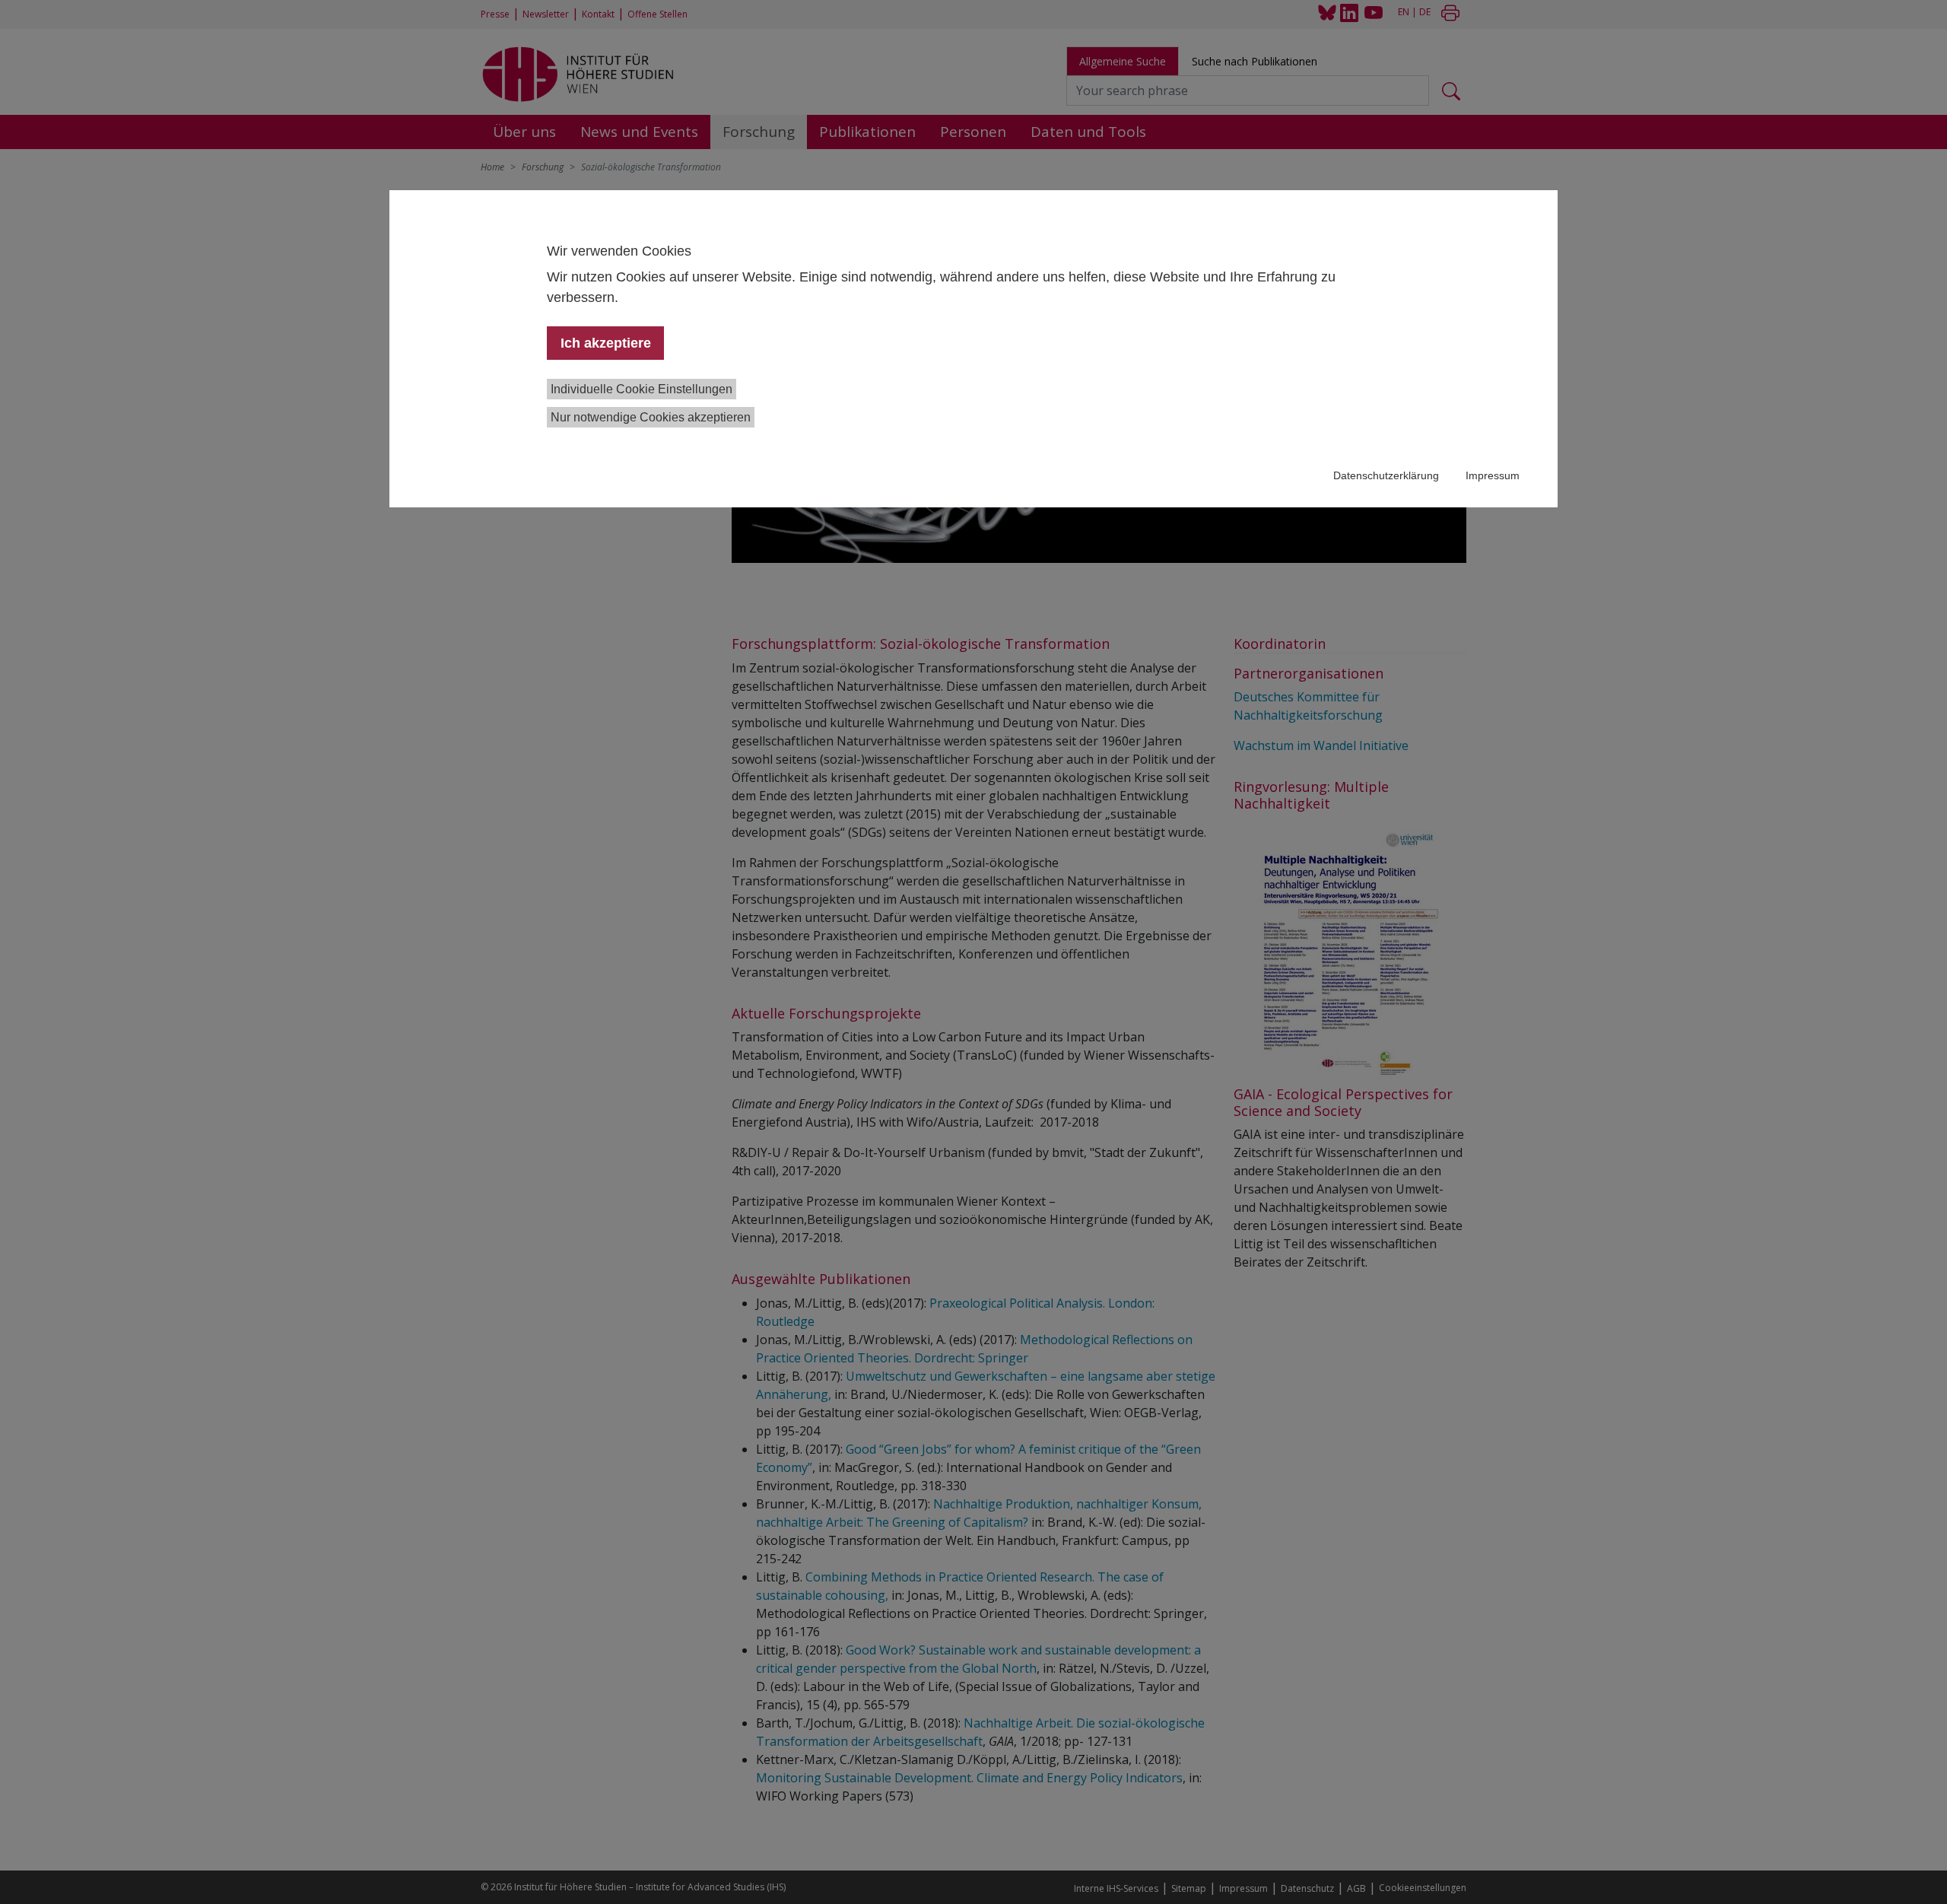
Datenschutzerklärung (1386, 475)
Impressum (1493, 475)
